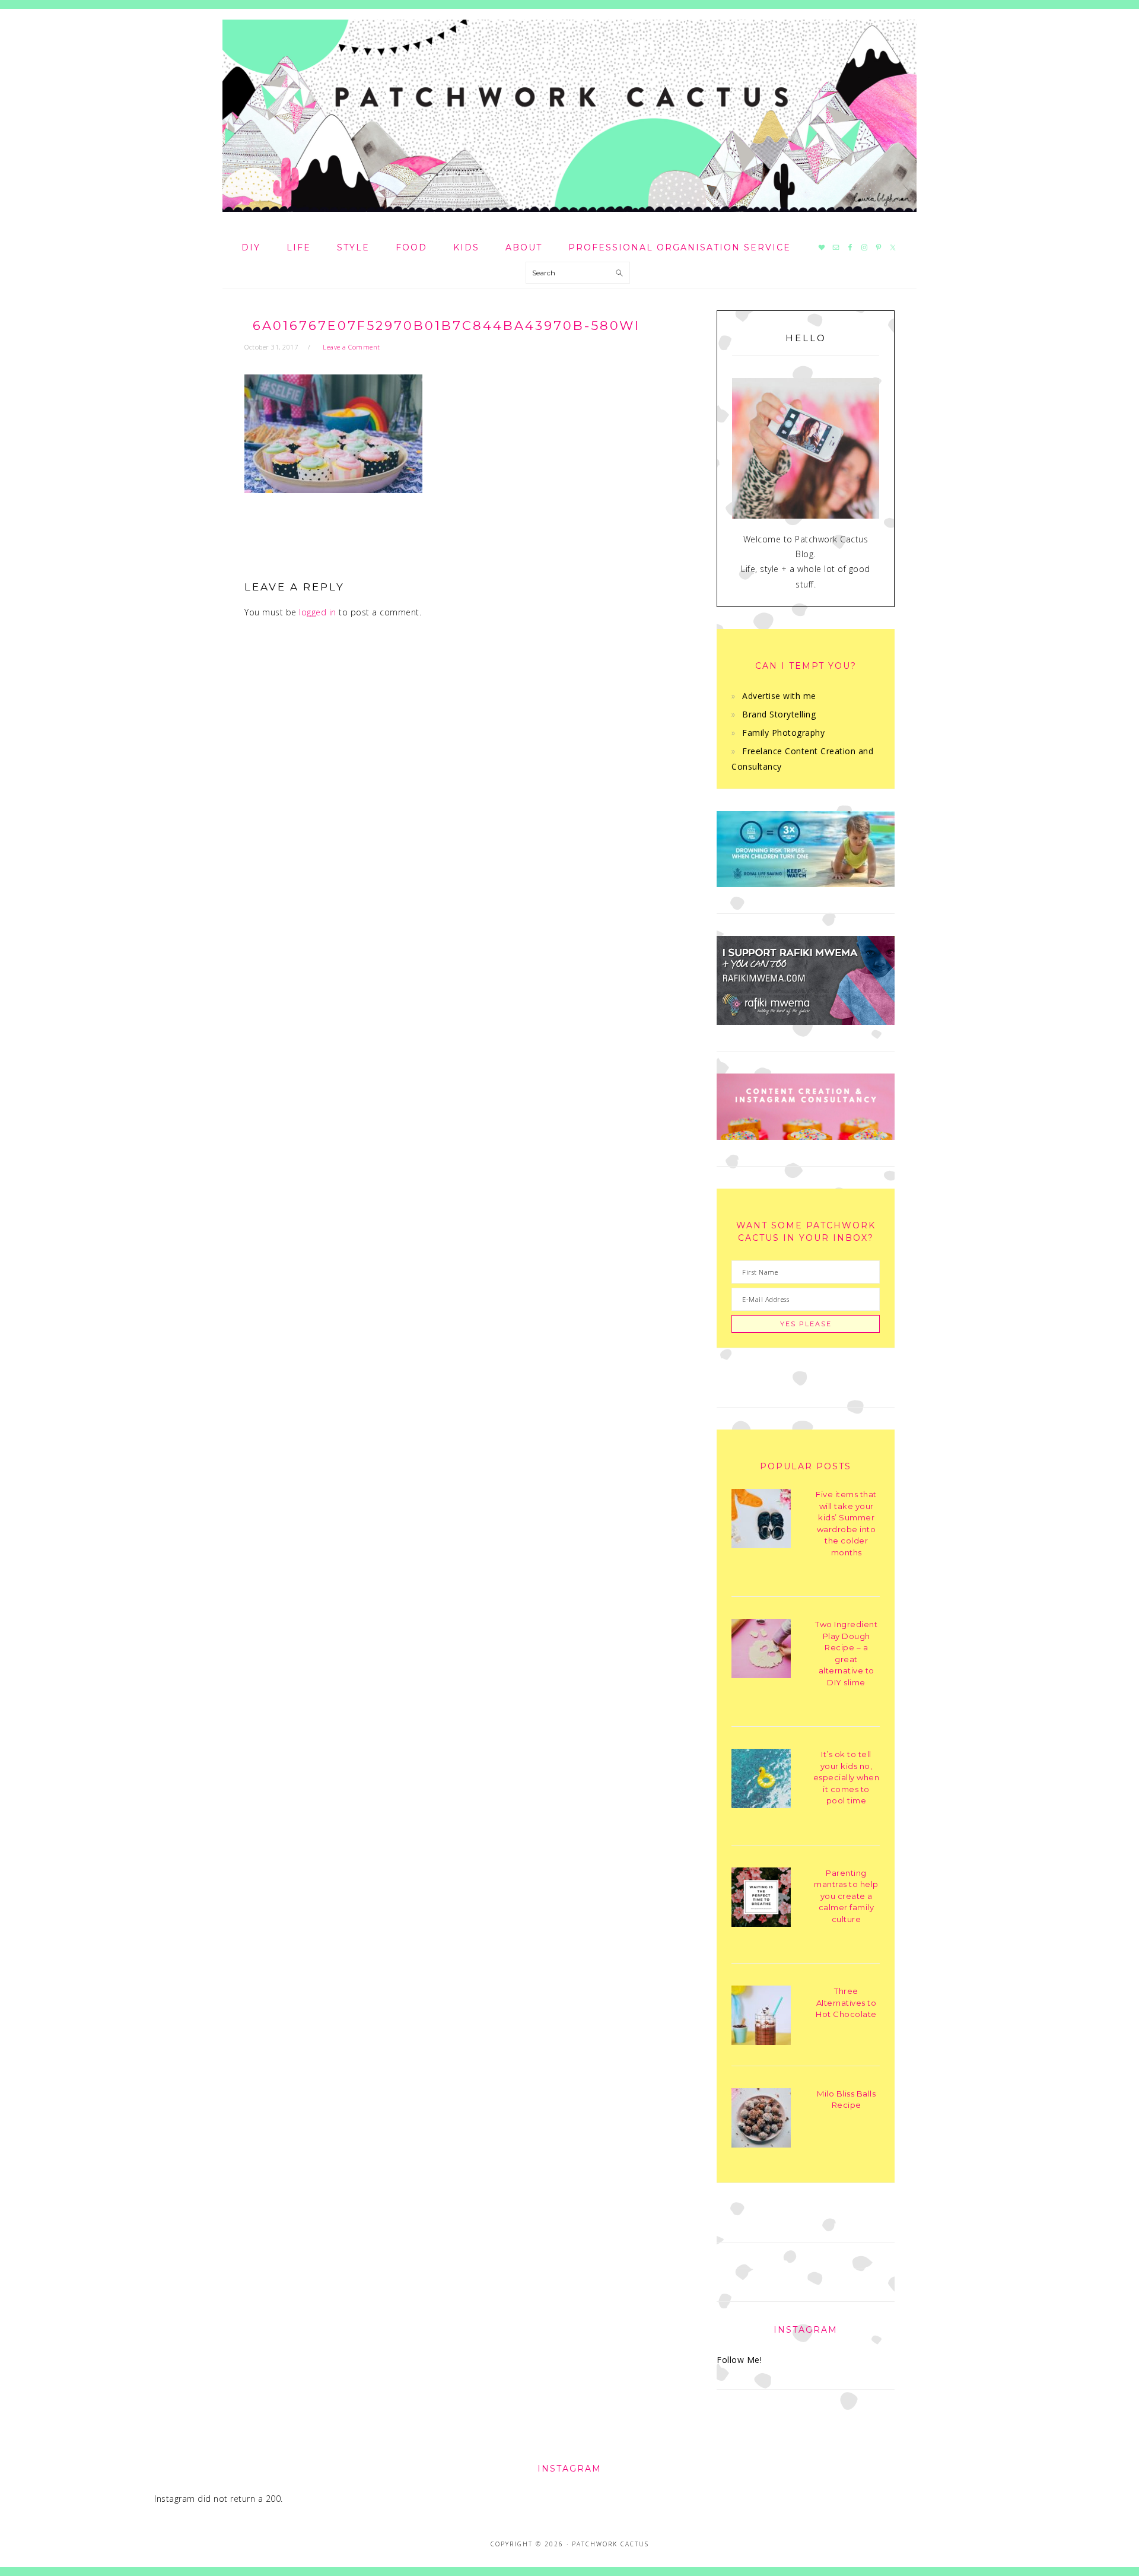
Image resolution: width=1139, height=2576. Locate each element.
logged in (318, 612)
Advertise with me (779, 696)
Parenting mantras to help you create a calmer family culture (846, 1896)
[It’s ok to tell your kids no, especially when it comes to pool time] (761, 1781)
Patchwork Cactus (569, 116)
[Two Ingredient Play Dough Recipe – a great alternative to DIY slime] (761, 1651)
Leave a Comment (351, 347)
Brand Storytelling (779, 714)
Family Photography (783, 733)
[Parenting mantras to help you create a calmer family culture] (761, 1899)
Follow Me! (739, 2360)
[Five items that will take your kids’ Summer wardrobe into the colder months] (761, 1521)
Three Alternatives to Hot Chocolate (846, 2002)
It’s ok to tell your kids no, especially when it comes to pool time (847, 1777)
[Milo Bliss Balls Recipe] (761, 2120)
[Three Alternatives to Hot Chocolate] (761, 2017)
